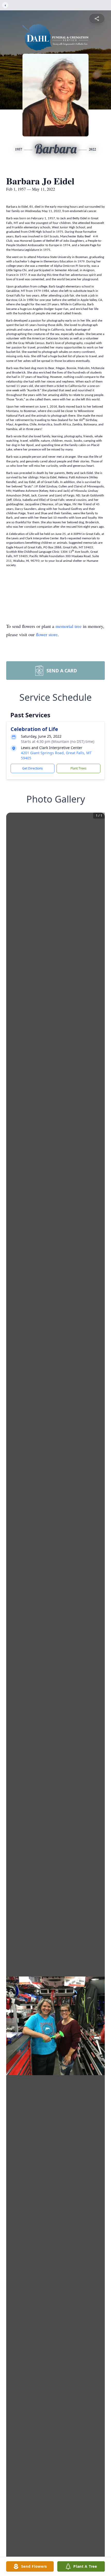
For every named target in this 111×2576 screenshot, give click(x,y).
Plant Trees (78, 768)
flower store (47, 634)
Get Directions (33, 768)
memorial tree (69, 626)
